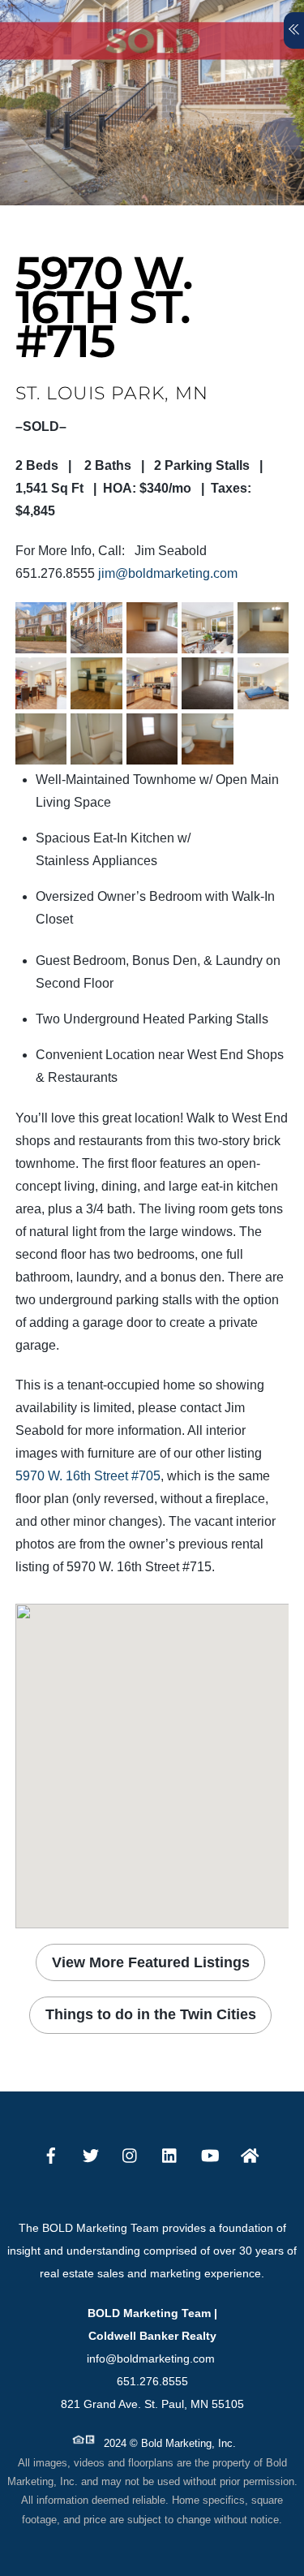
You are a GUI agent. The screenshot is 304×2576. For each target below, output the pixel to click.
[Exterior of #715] (41, 642)
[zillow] (250, 2154)
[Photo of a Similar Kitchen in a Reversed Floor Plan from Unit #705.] (152, 698)
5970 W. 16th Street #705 (88, 1476)
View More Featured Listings (151, 1962)
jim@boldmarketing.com (168, 573)
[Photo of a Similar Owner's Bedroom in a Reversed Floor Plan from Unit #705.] (263, 698)
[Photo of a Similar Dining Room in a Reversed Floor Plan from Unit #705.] (41, 698)
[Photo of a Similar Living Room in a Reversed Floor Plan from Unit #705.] (207, 642)
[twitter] (91, 2154)
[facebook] (51, 2154)
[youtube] (210, 2154)
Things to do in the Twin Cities (151, 2014)
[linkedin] (170, 2154)
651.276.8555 (152, 2381)
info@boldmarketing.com (152, 2358)
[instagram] (131, 2154)
